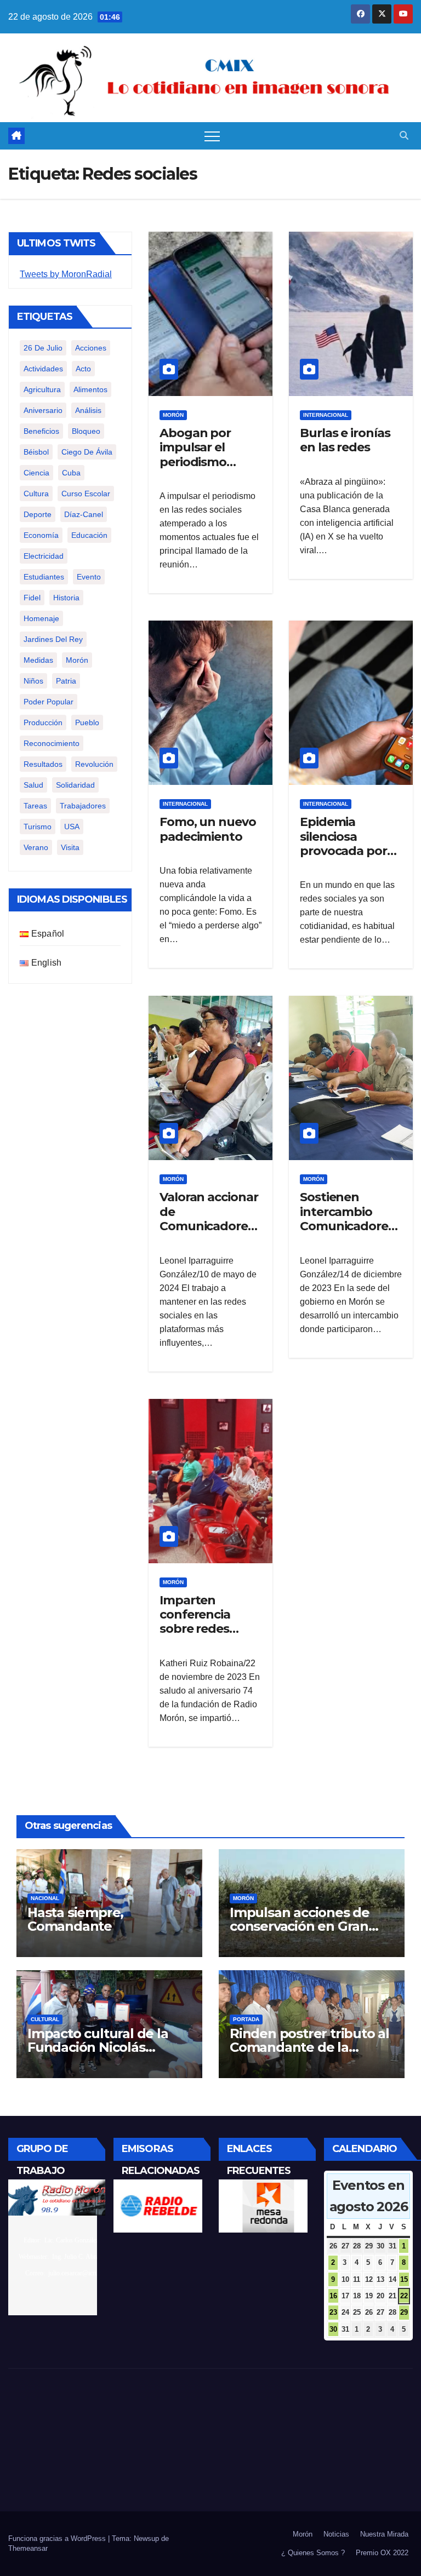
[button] (404, 136)
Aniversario (43, 410)
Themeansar (28, 2548)
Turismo (38, 827)
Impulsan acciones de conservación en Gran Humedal (300, 1926)
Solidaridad (75, 785)
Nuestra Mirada (384, 2534)
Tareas (35, 806)
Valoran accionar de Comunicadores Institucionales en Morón (209, 1226)
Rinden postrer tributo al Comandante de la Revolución (309, 2047)
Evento (89, 577)
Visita (70, 847)
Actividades (43, 369)
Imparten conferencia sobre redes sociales (195, 1622)
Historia (66, 598)
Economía (41, 535)
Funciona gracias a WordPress (58, 2538)
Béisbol (36, 452)
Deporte (38, 514)
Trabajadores (83, 806)
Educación (89, 535)
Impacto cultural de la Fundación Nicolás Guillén (98, 2047)
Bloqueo (86, 431)
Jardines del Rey (53, 639)
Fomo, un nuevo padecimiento (208, 829)
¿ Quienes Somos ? (313, 2553)
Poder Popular (49, 702)
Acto (83, 369)
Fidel (32, 598)
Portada (246, 2019)
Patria (66, 681)
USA (72, 827)
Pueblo (87, 722)
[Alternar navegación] (212, 136)
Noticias (336, 2534)
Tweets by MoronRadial (66, 274)
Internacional (326, 415)
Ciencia (36, 473)
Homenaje (41, 618)
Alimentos (90, 389)
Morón (77, 660)
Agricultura (42, 389)
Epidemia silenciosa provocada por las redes (343, 844)
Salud (33, 785)
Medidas (38, 660)
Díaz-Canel (84, 514)
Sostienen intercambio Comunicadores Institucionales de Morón (347, 1226)
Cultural (45, 2019)
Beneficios (41, 431)
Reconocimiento (52, 743)
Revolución (94, 764)
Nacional (45, 1898)
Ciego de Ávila (87, 452)
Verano (36, 847)
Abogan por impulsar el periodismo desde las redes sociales (205, 462)
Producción (43, 722)
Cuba (71, 473)
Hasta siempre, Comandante (75, 1919)
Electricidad (44, 556)
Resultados (43, 764)
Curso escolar (86, 494)
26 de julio (43, 348)
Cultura (36, 494)
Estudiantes (44, 577)
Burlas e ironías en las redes (345, 440)
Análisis (88, 410)
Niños (33, 681)
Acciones (91, 348)
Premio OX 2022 (382, 2553)
